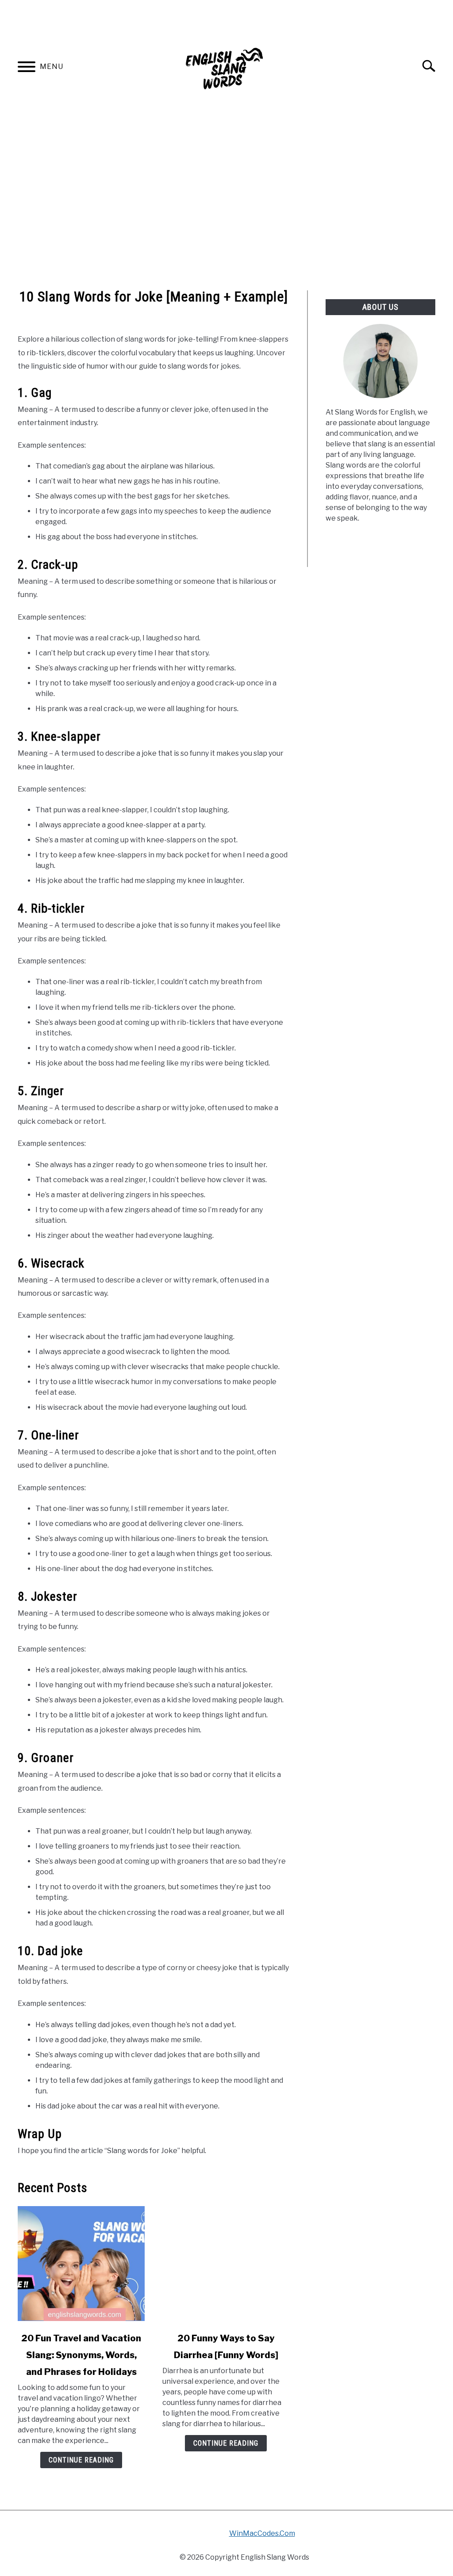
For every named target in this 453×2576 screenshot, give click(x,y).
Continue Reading (81, 2460)
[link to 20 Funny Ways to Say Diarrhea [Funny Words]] (226, 2264)
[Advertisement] (226, 211)
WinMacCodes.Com (262, 2533)
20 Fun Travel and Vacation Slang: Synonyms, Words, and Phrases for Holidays (81, 2355)
